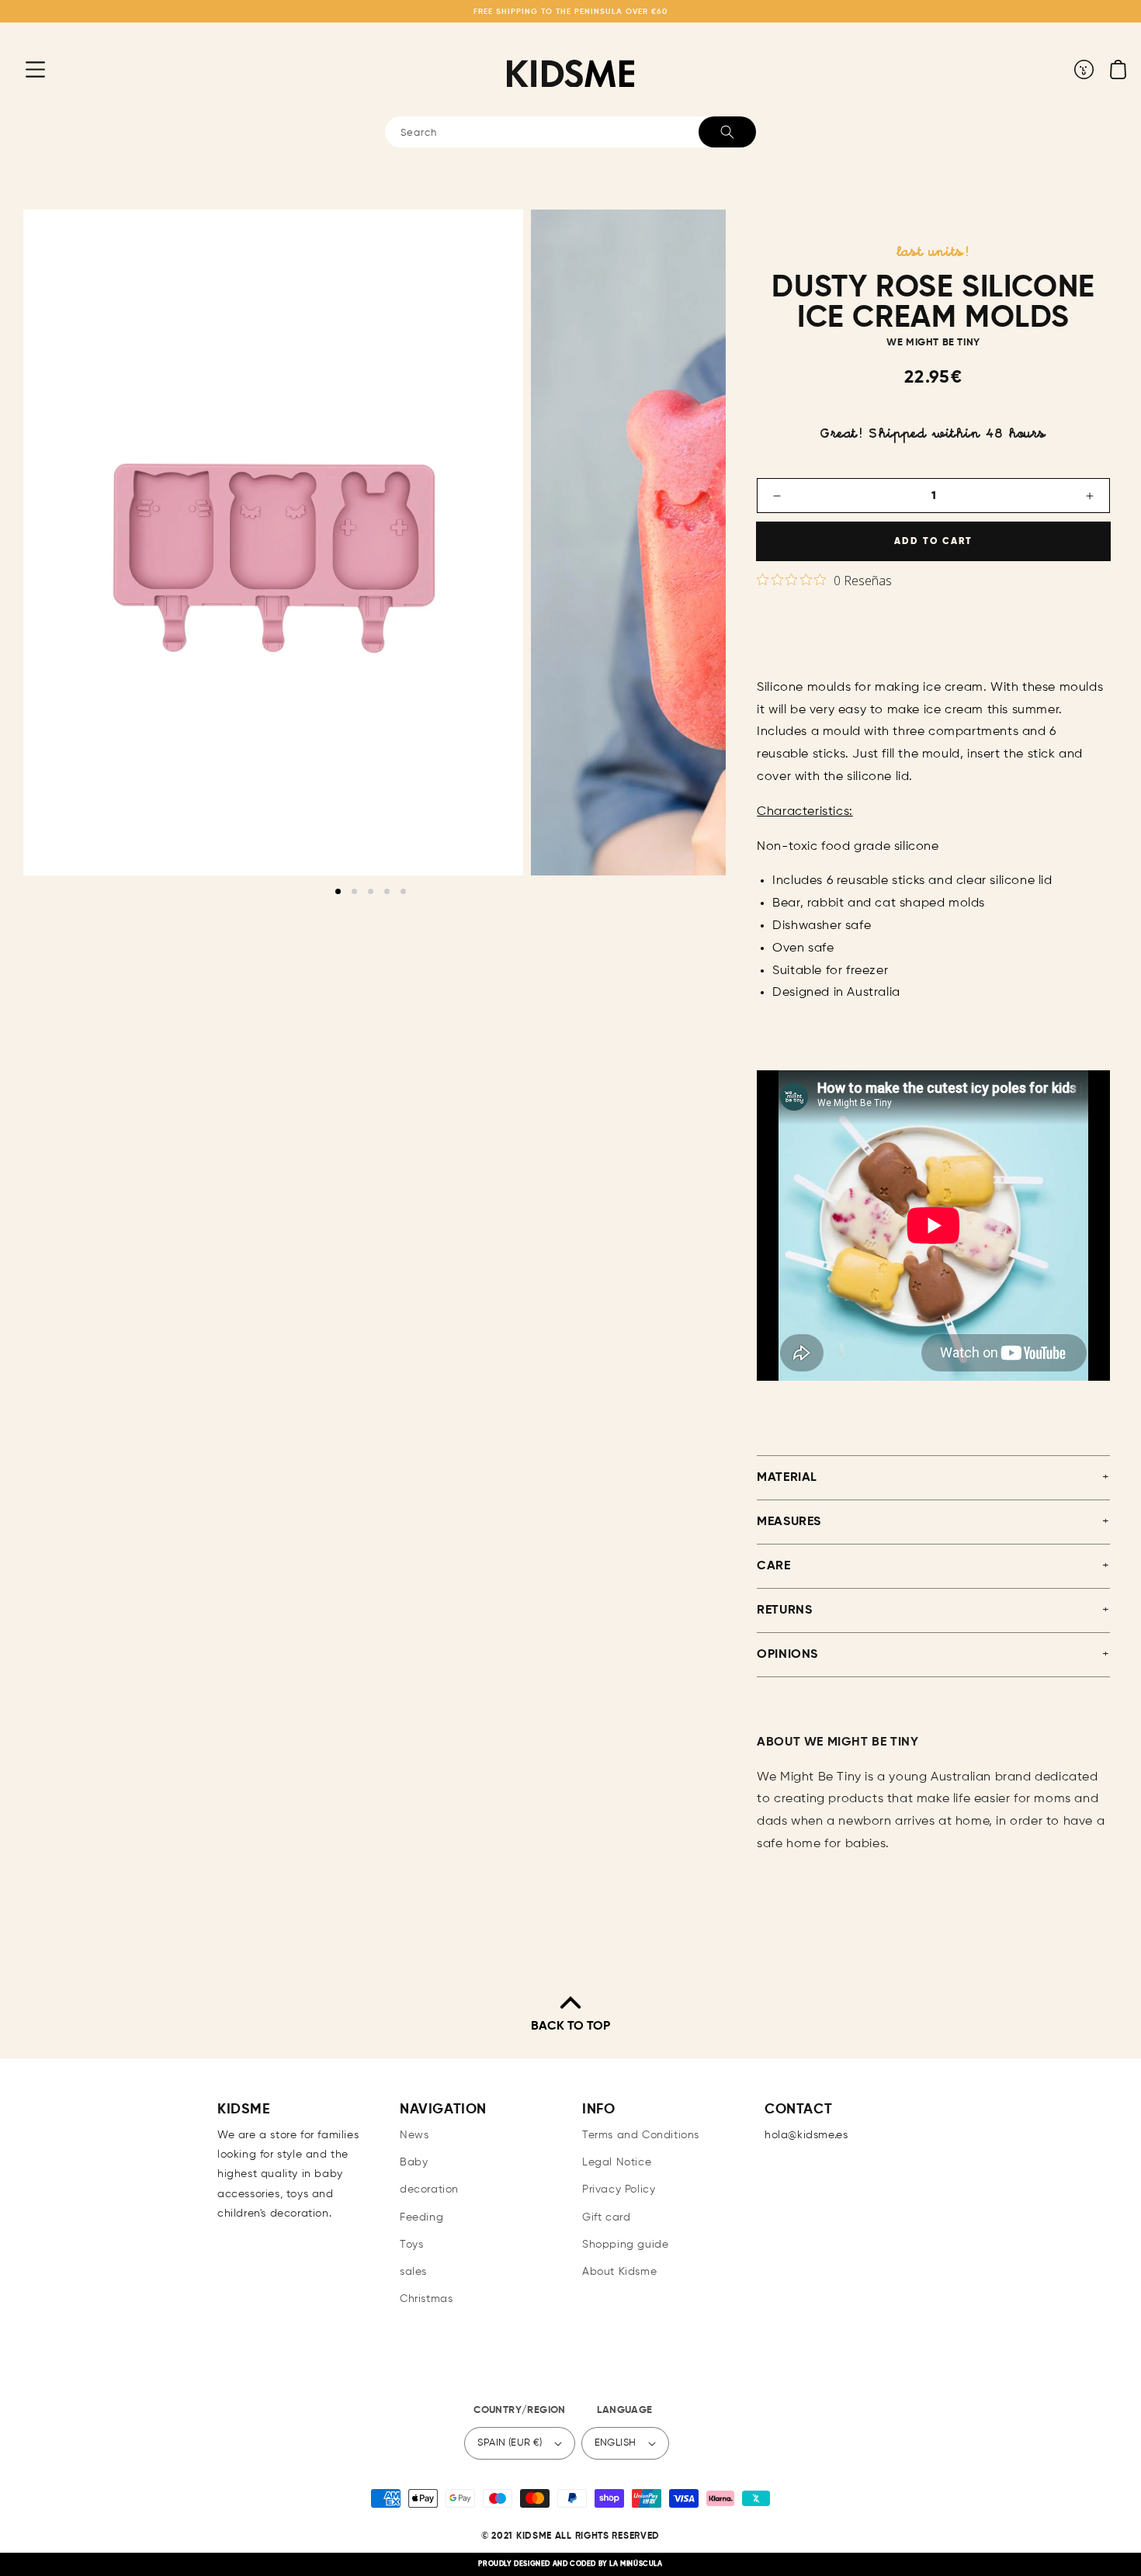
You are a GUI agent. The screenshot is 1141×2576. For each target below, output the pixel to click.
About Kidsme (619, 2272)
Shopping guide (625, 2245)
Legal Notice (617, 2162)
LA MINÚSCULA (636, 2564)
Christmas (426, 2299)
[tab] (338, 891)
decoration (429, 2189)
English (616, 2443)
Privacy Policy (619, 2189)
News (414, 2135)
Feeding (421, 2217)
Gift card (606, 2217)
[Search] (727, 132)
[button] (23, 69)
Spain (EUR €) (510, 2443)
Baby (414, 2162)
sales (413, 2272)
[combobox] (570, 132)
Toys (411, 2245)
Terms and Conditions (641, 2135)
